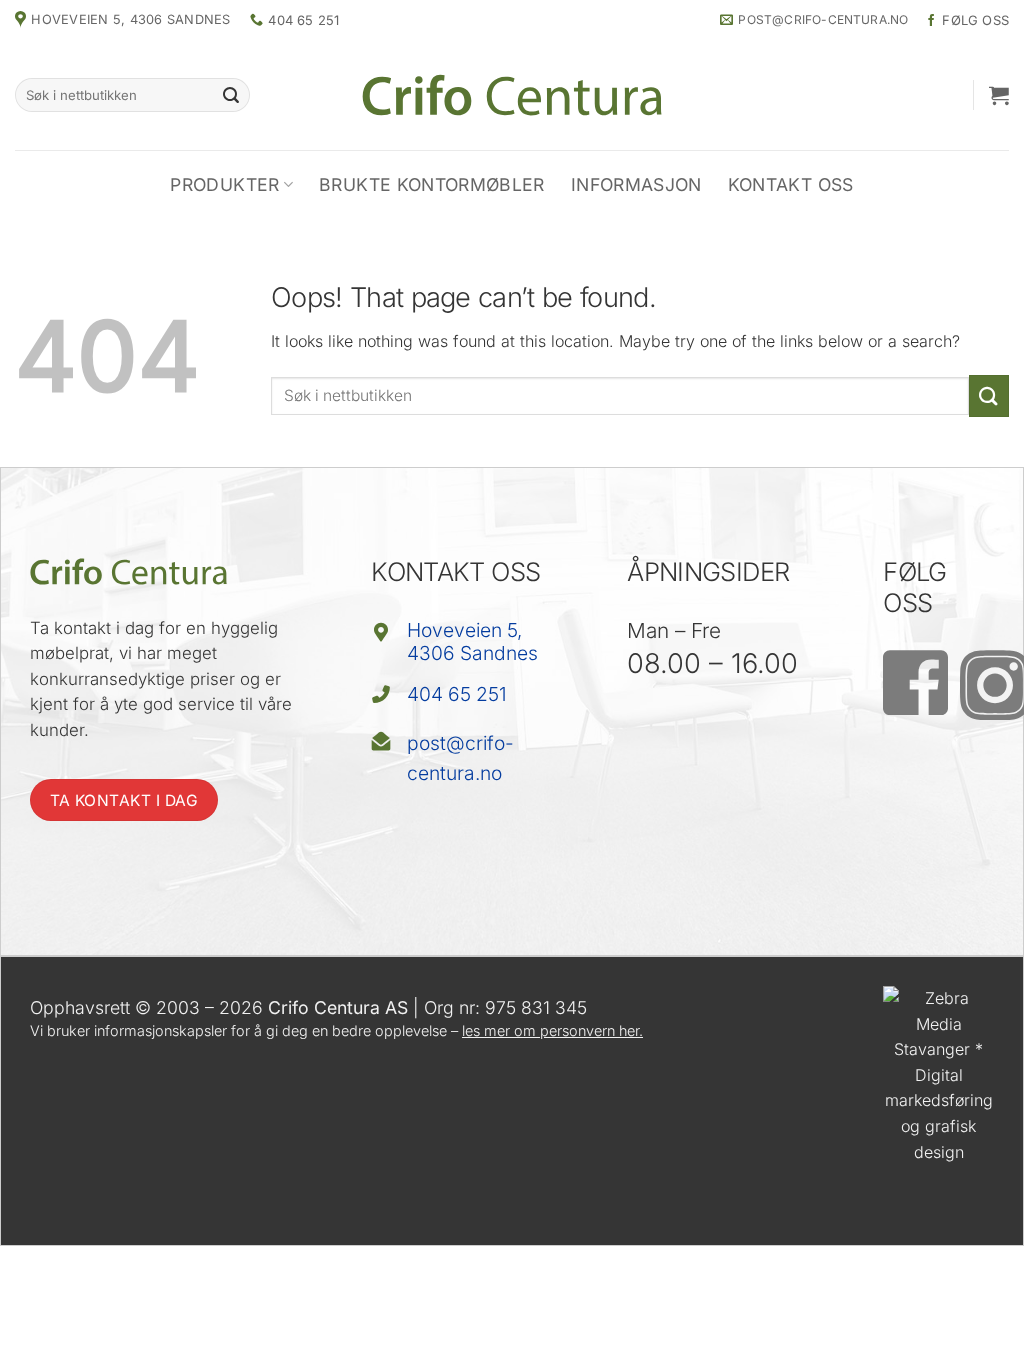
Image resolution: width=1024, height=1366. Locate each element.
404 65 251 (457, 694)
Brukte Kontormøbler (432, 184)
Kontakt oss (791, 184)
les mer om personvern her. (552, 1030)
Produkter (224, 184)
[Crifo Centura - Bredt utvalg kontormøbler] (512, 94)
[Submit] (232, 95)
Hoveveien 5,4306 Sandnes (472, 641)
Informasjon (636, 184)
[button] (999, 95)
